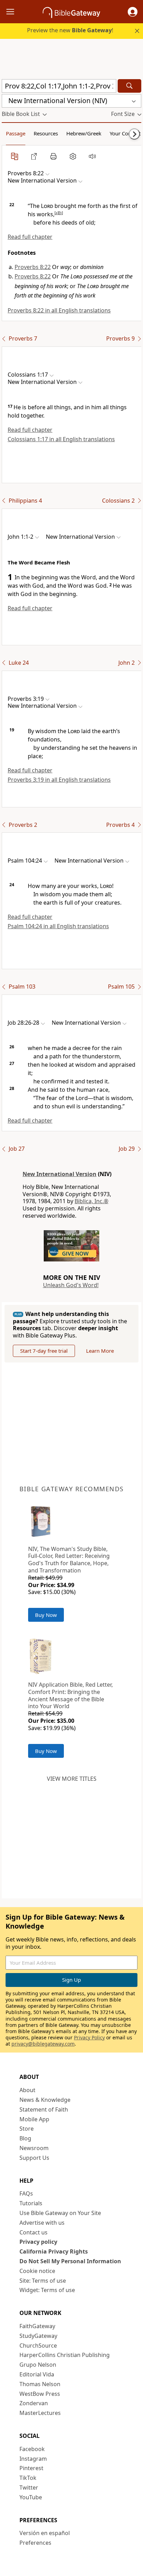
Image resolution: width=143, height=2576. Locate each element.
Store (27, 2129)
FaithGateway (37, 2326)
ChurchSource (38, 2346)
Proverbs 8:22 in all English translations (59, 310)
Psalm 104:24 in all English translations (58, 926)
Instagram (33, 2459)
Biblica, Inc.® (91, 1201)
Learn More (100, 1351)
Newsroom (34, 2148)
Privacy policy (38, 2242)
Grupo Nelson (38, 2365)
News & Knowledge (45, 2100)
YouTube (31, 2497)
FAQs (26, 2193)
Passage (16, 133)
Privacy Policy (89, 2037)
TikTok (28, 2478)
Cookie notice (37, 2271)
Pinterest (31, 2468)
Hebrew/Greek (84, 133)
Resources (46, 133)
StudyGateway (38, 2336)
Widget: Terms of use (47, 2290)
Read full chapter (30, 237)
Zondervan (34, 2403)
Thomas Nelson (40, 2384)
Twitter (29, 2487)
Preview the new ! (70, 30)
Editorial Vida (37, 2374)
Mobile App (34, 2119)
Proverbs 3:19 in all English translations (59, 780)
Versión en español (45, 2533)
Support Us (34, 2158)
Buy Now (46, 1615)
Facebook (32, 2449)
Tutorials (31, 2203)
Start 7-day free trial (44, 1351)
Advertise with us (42, 2223)
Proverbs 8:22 (33, 267)
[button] (133, 12)
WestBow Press (40, 2394)
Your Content (125, 133)
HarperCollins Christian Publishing (65, 2355)
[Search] (129, 86)
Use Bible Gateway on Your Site (60, 2213)
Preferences (35, 2543)
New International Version (60, 1174)
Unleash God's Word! (71, 1285)
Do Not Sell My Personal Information (70, 2261)
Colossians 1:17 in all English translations (61, 439)
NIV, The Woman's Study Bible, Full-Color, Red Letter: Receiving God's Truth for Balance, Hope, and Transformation (69, 1560)
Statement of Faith (44, 2109)
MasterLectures (40, 2413)
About (27, 2090)
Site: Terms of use (43, 2281)
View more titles (72, 1779)
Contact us (33, 2232)
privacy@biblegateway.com (43, 2044)
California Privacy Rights (54, 2251)
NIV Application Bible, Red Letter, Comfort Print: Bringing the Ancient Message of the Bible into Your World (70, 1695)
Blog (25, 2138)
